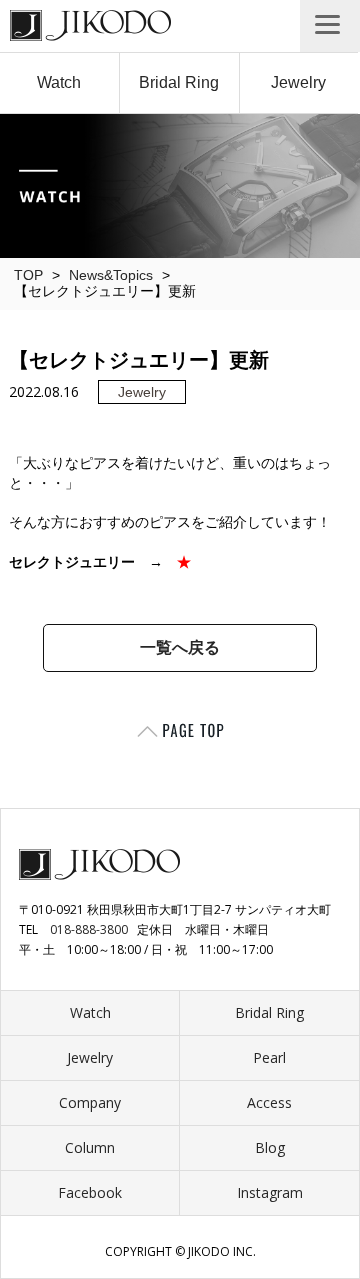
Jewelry (298, 82)
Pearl (269, 1057)
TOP (28, 275)
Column (90, 1147)
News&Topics (111, 275)
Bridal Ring (179, 82)
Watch (59, 82)
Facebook (90, 1192)
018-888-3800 (89, 929)
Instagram (270, 1192)
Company (90, 1102)
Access (269, 1102)
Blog (270, 1147)
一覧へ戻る (180, 647)
